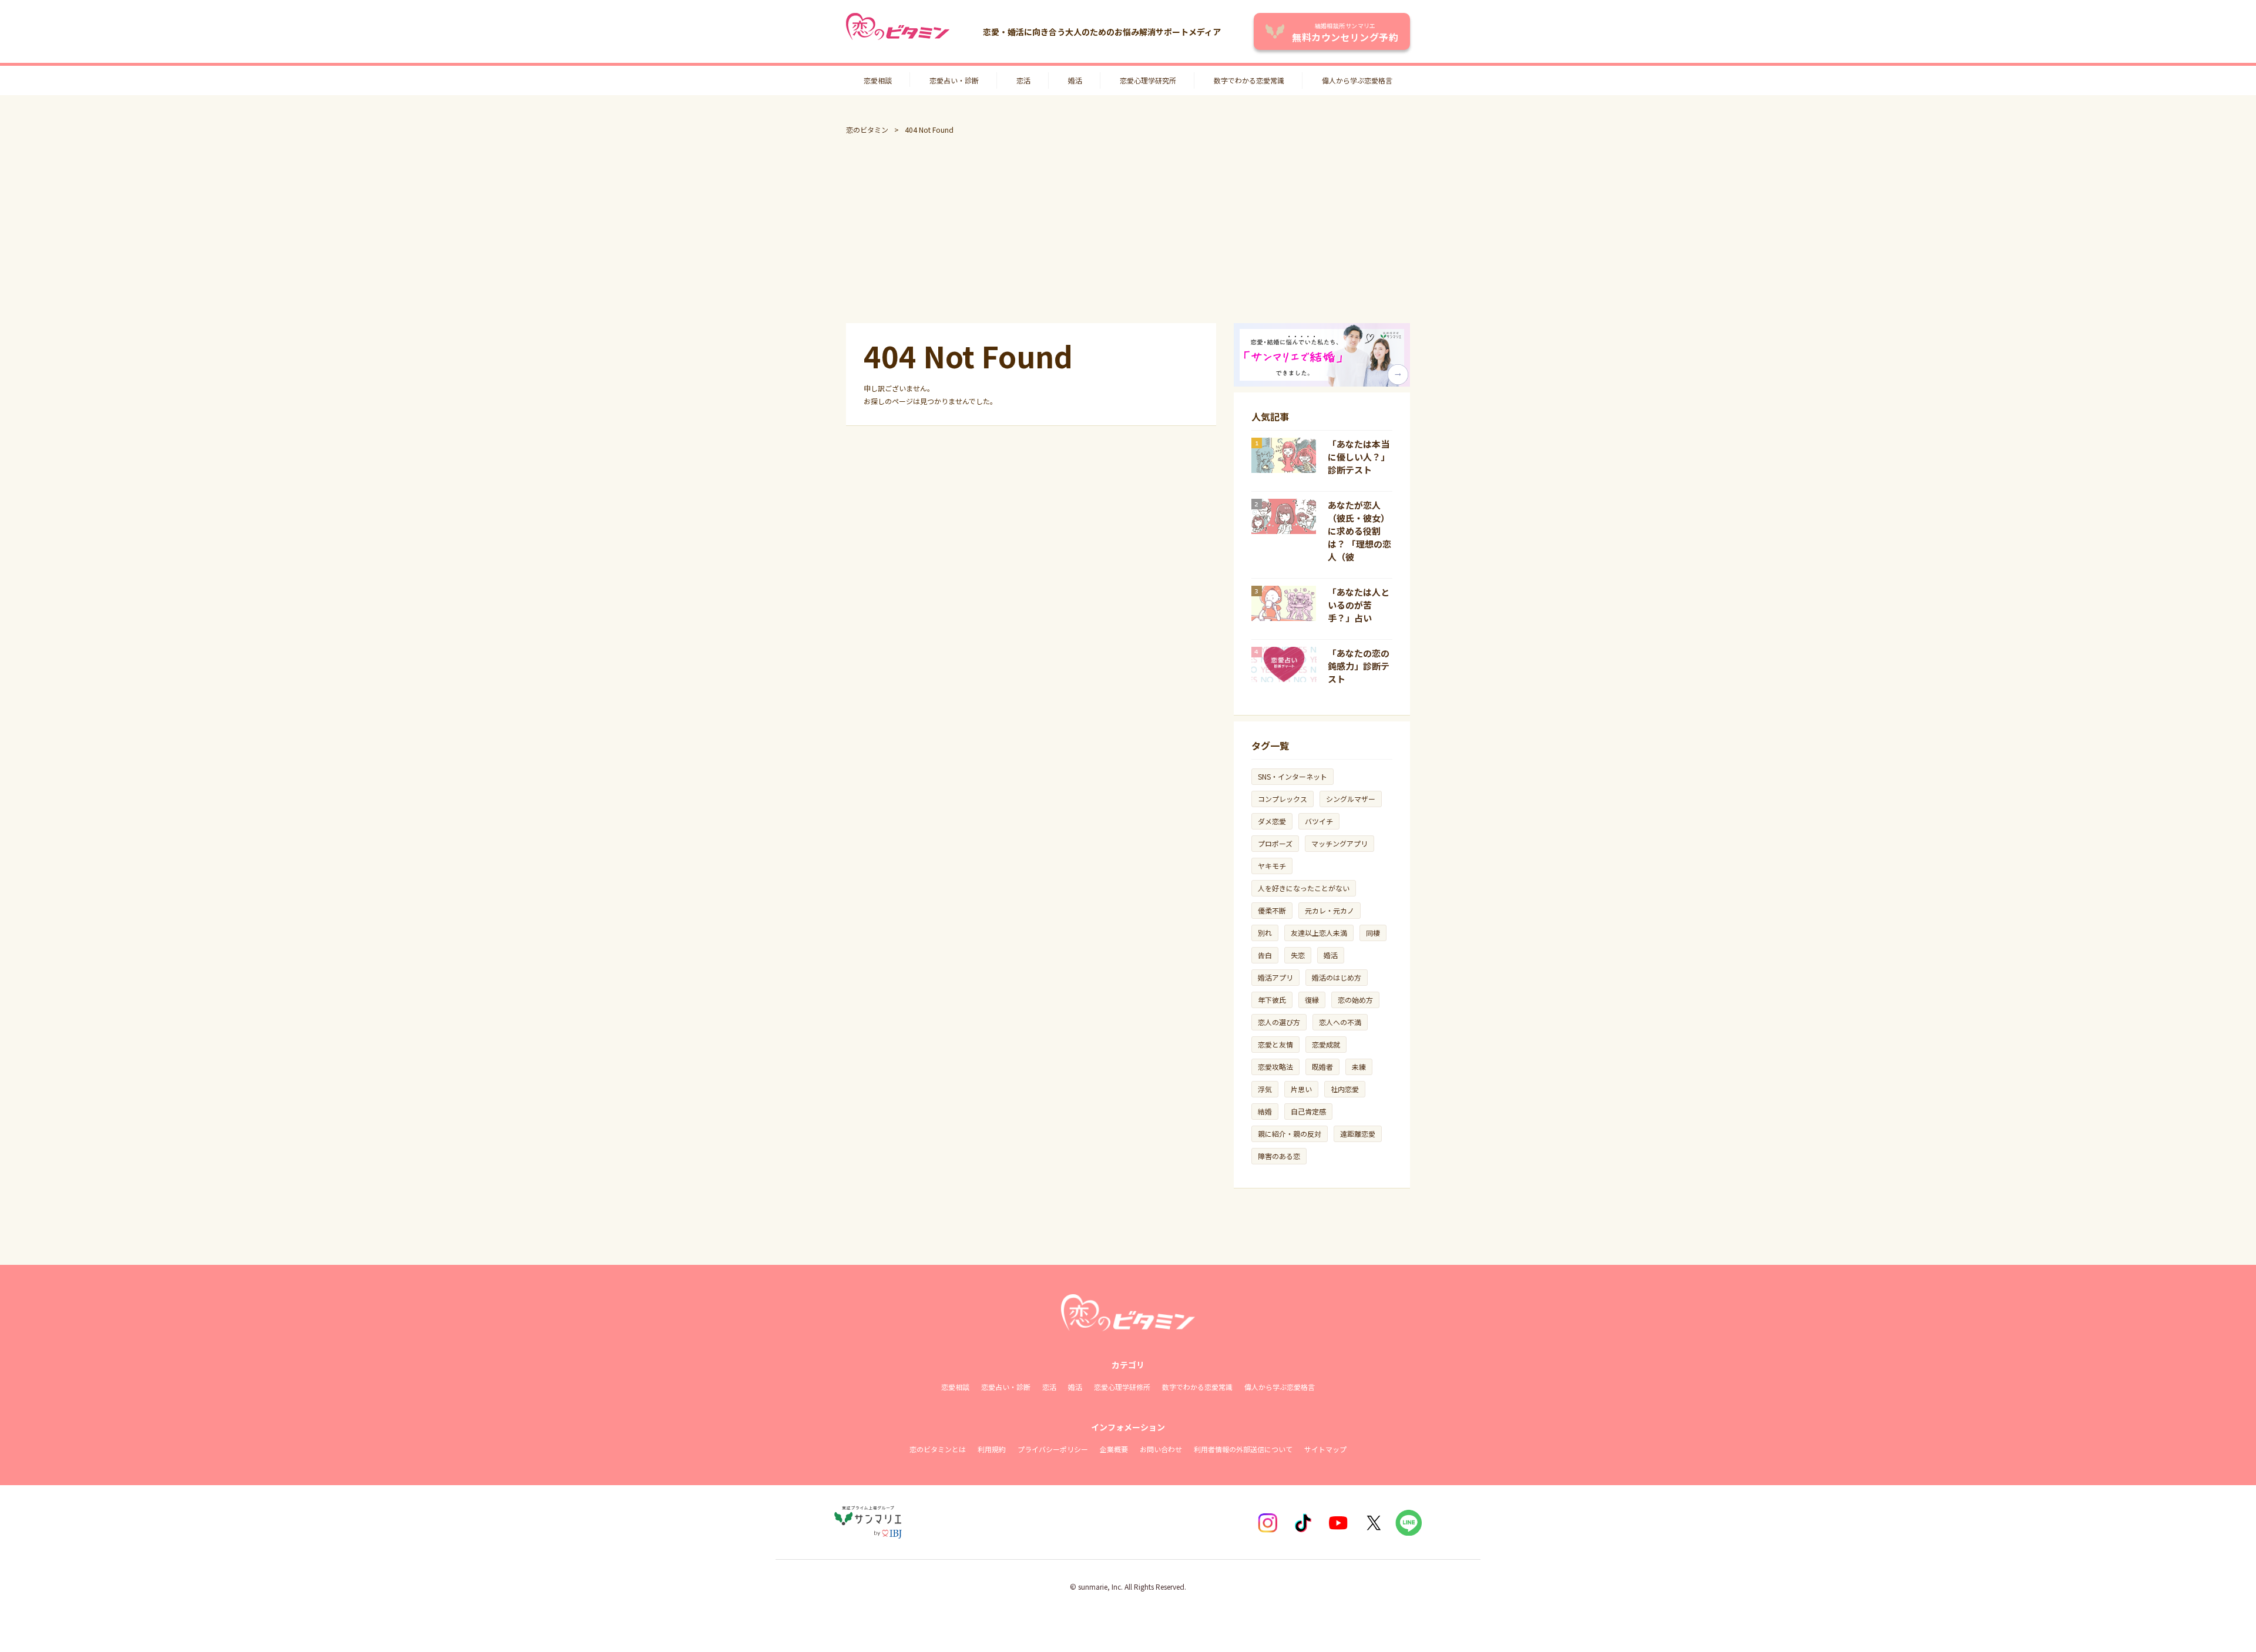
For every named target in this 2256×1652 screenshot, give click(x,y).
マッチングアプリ (1339, 843)
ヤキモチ (1272, 866)
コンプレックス (1283, 799)
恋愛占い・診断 (954, 80)
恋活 (1023, 80)
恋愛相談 (878, 80)
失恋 (1298, 955)
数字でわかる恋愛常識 (1249, 80)
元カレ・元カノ (1330, 910)
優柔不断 (1272, 910)
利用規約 (992, 1449)
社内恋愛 (1345, 1089)
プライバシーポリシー (1053, 1449)
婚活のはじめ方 (1337, 977)
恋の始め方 (1355, 1000)
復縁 (1312, 1000)
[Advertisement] (1128, 229)
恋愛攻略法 (1275, 1067)
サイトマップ (1325, 1449)
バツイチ (1319, 821)
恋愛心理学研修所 (1122, 1387)
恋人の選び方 (1279, 1022)
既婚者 (1322, 1067)
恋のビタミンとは (938, 1449)
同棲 (1373, 933)
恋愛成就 (1326, 1044)
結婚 (1265, 1111)
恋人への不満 (1340, 1022)
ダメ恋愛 (1272, 821)
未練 (1359, 1067)
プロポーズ (1275, 843)
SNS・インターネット (1292, 776)
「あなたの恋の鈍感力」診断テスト (1359, 666)
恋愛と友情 (1275, 1044)
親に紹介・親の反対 (1290, 1134)
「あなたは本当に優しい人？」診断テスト (1359, 457)
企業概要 (1114, 1449)
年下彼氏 (1272, 1000)
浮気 (1265, 1089)
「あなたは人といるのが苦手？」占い (1359, 605)
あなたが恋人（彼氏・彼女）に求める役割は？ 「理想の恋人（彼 (1359, 531)
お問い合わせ (1161, 1449)
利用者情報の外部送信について (1243, 1449)
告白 (1265, 955)
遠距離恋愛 (1358, 1134)
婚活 (1075, 80)
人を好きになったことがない (1304, 888)
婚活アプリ (1275, 977)
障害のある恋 (1279, 1156)
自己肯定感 (1308, 1111)
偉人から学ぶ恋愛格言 (1357, 80)
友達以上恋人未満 (1319, 933)
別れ (1265, 933)
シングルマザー (1351, 799)
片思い (1301, 1089)
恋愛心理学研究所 (1148, 80)
